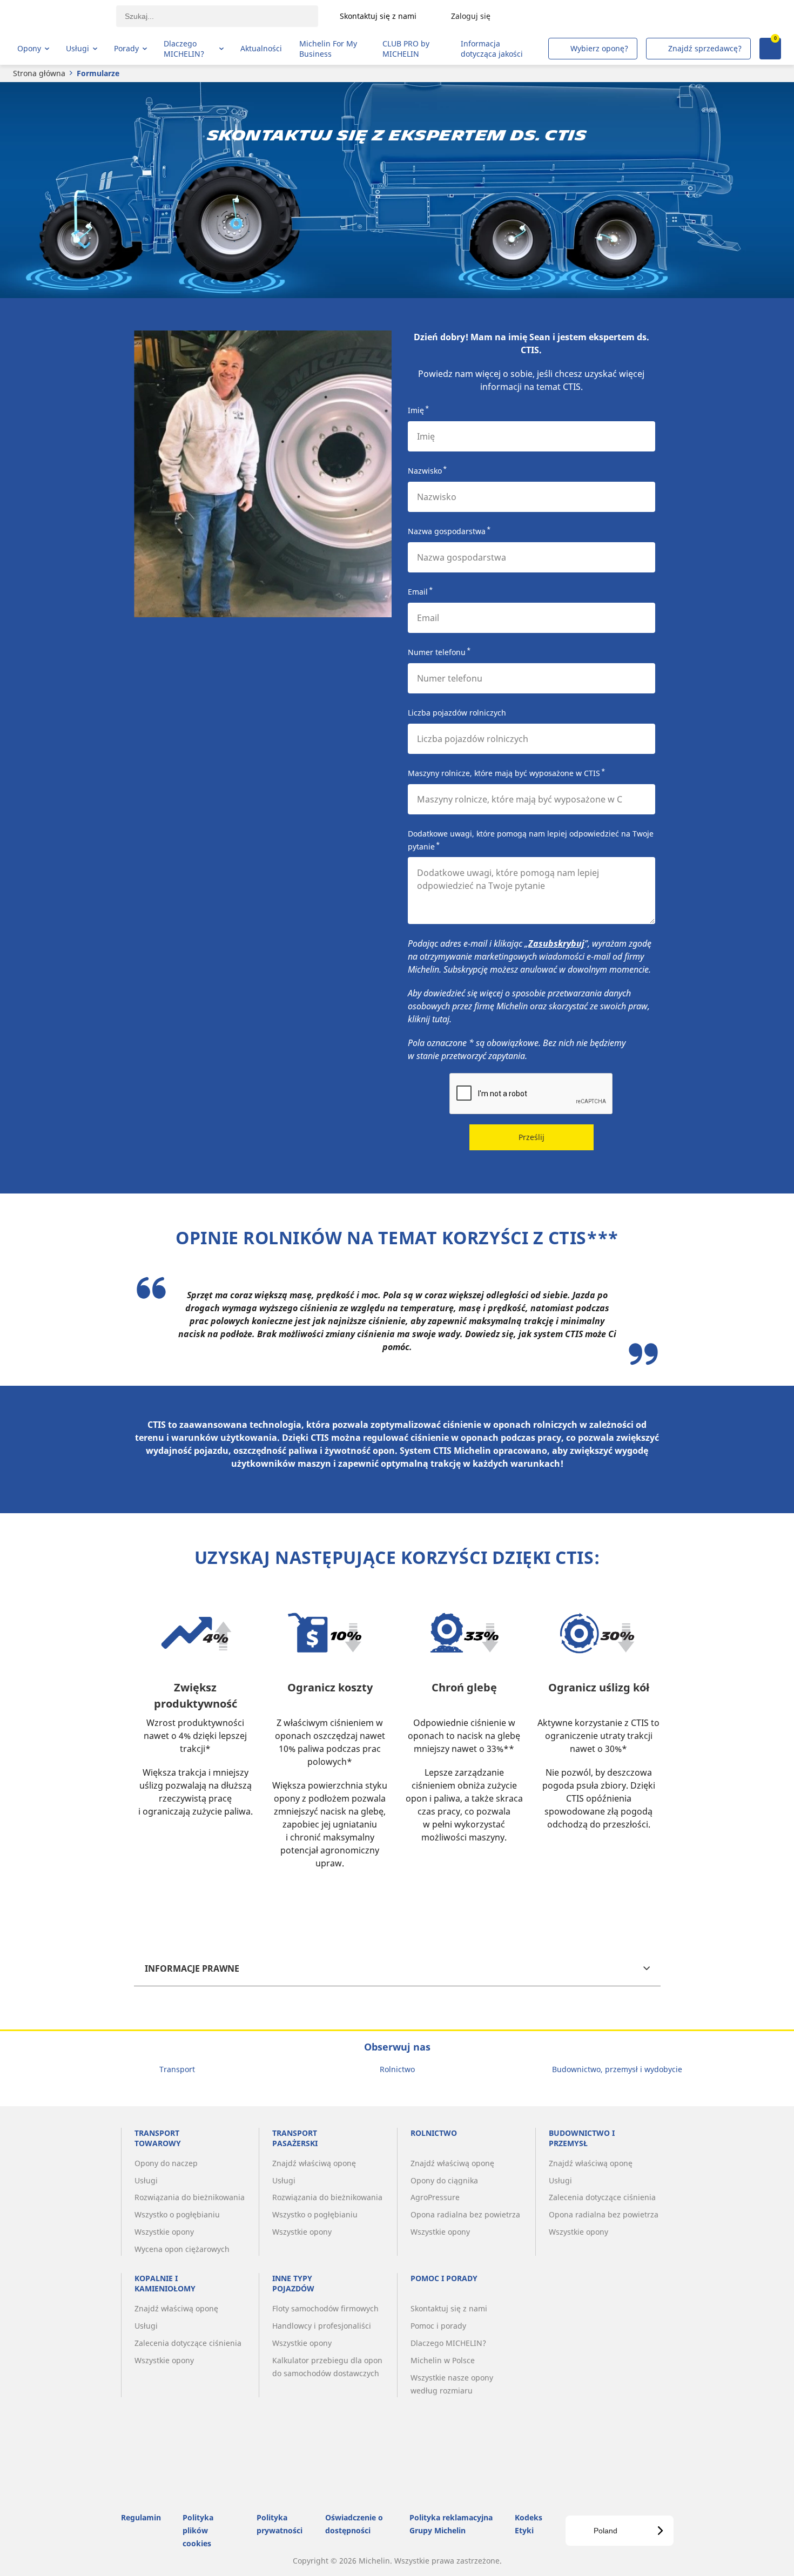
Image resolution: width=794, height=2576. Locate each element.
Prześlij (531, 1137)
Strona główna (39, 73)
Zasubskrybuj (556, 943)
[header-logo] (60, 16)
